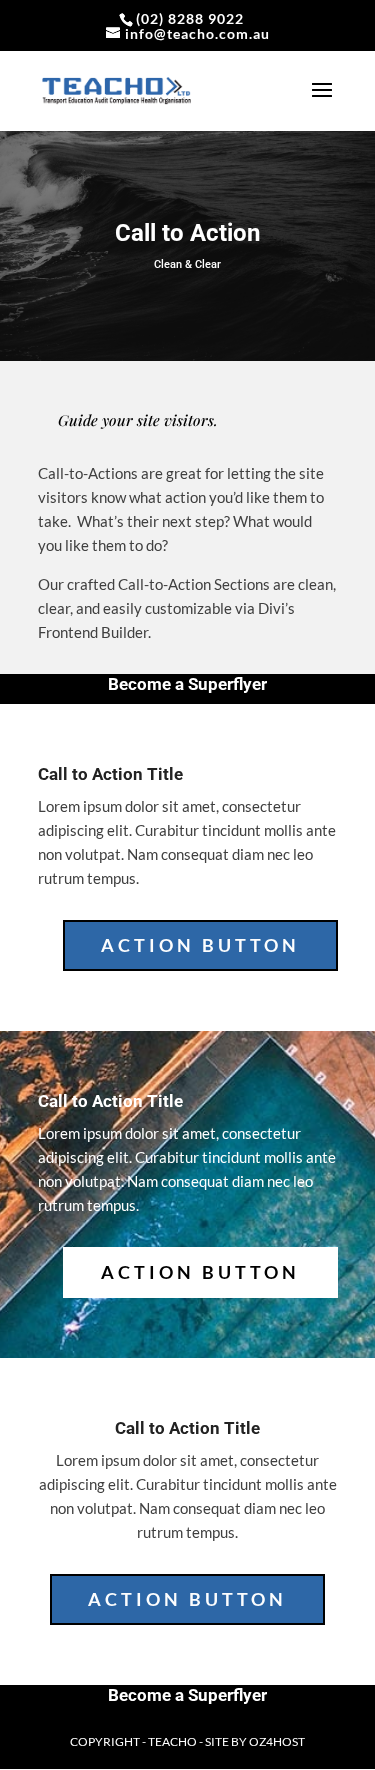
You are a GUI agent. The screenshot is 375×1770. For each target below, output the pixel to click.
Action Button (200, 945)
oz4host (277, 1741)
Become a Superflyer (187, 684)
